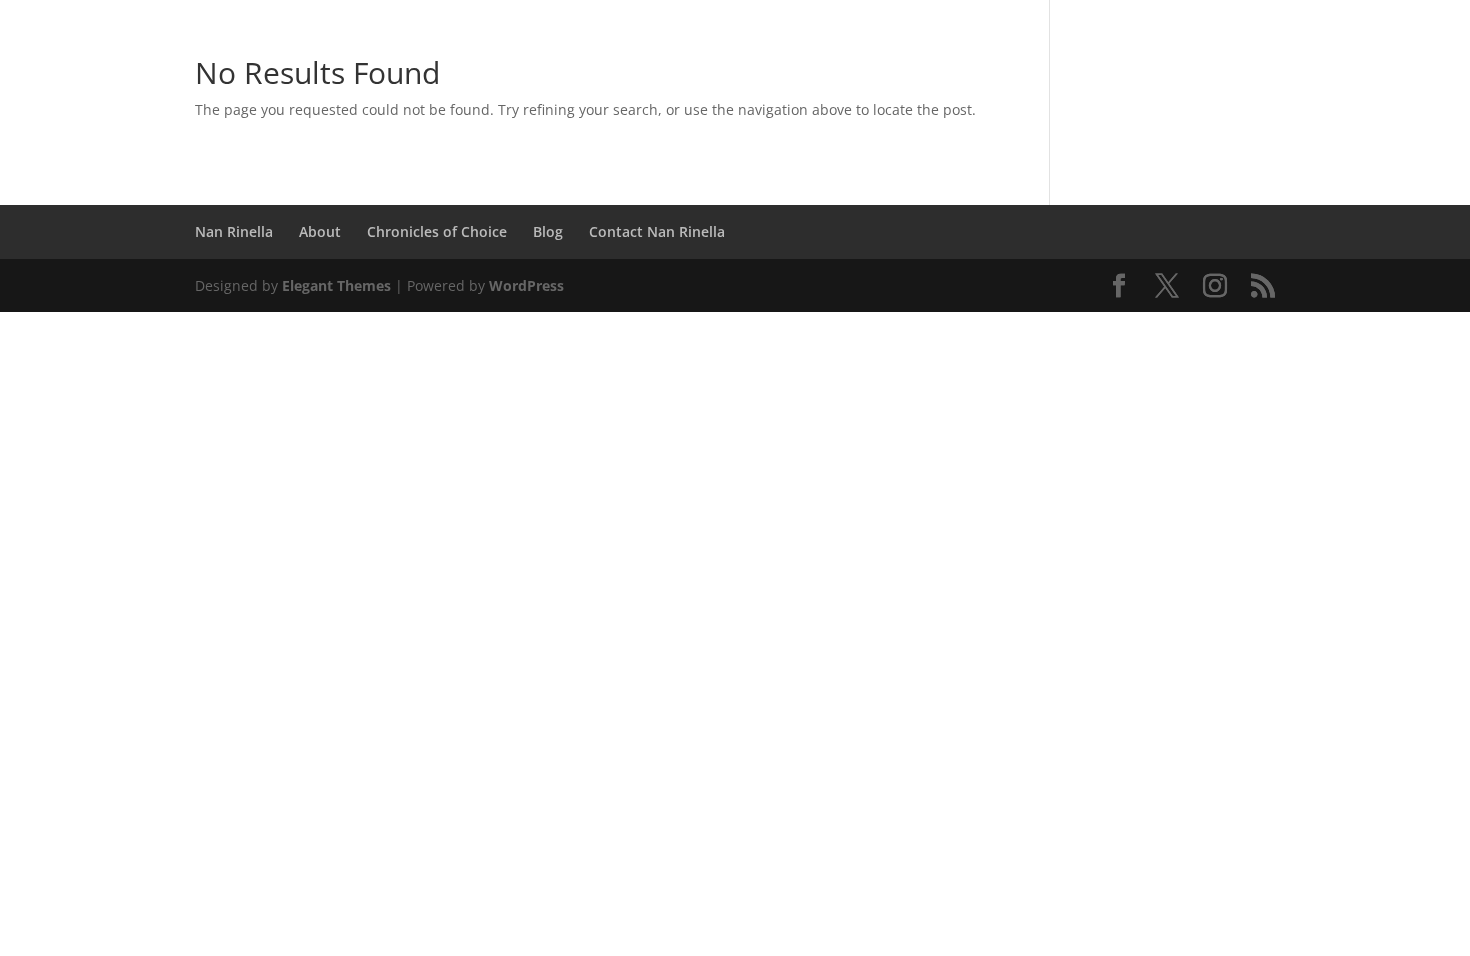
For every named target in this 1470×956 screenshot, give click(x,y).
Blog (548, 231)
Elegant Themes (336, 285)
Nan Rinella (234, 231)
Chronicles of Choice (437, 231)
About (320, 231)
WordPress (526, 285)
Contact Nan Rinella (657, 231)
